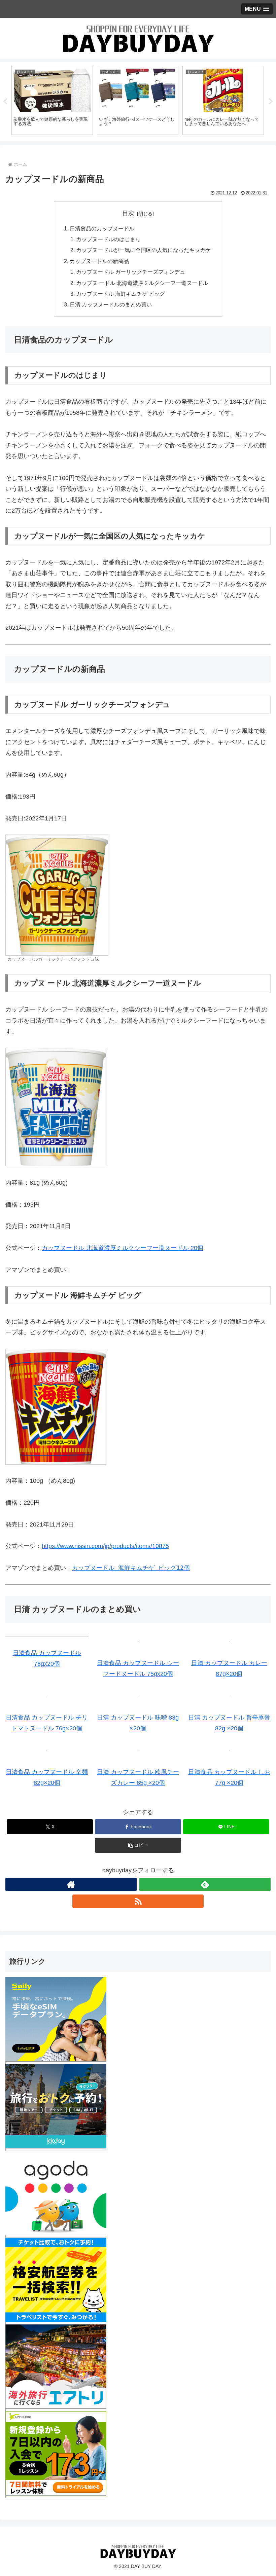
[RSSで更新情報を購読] (138, 1901)
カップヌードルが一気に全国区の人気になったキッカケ (143, 250)
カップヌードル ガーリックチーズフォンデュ (131, 272)
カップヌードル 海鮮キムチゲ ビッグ (120, 294)
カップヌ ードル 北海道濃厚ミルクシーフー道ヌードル (142, 283)
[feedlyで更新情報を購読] (205, 1884)
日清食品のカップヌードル (102, 228)
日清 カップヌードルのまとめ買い (111, 304)
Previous (5, 102)
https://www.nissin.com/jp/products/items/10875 (105, 1546)
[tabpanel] (52, 100)
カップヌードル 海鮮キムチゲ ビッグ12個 (131, 1568)
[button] (138, 1845)
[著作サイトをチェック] (71, 1884)
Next (271, 102)
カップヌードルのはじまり (108, 239)
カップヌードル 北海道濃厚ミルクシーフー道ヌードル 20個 (123, 1248)
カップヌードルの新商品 (99, 261)
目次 (128, 213)
